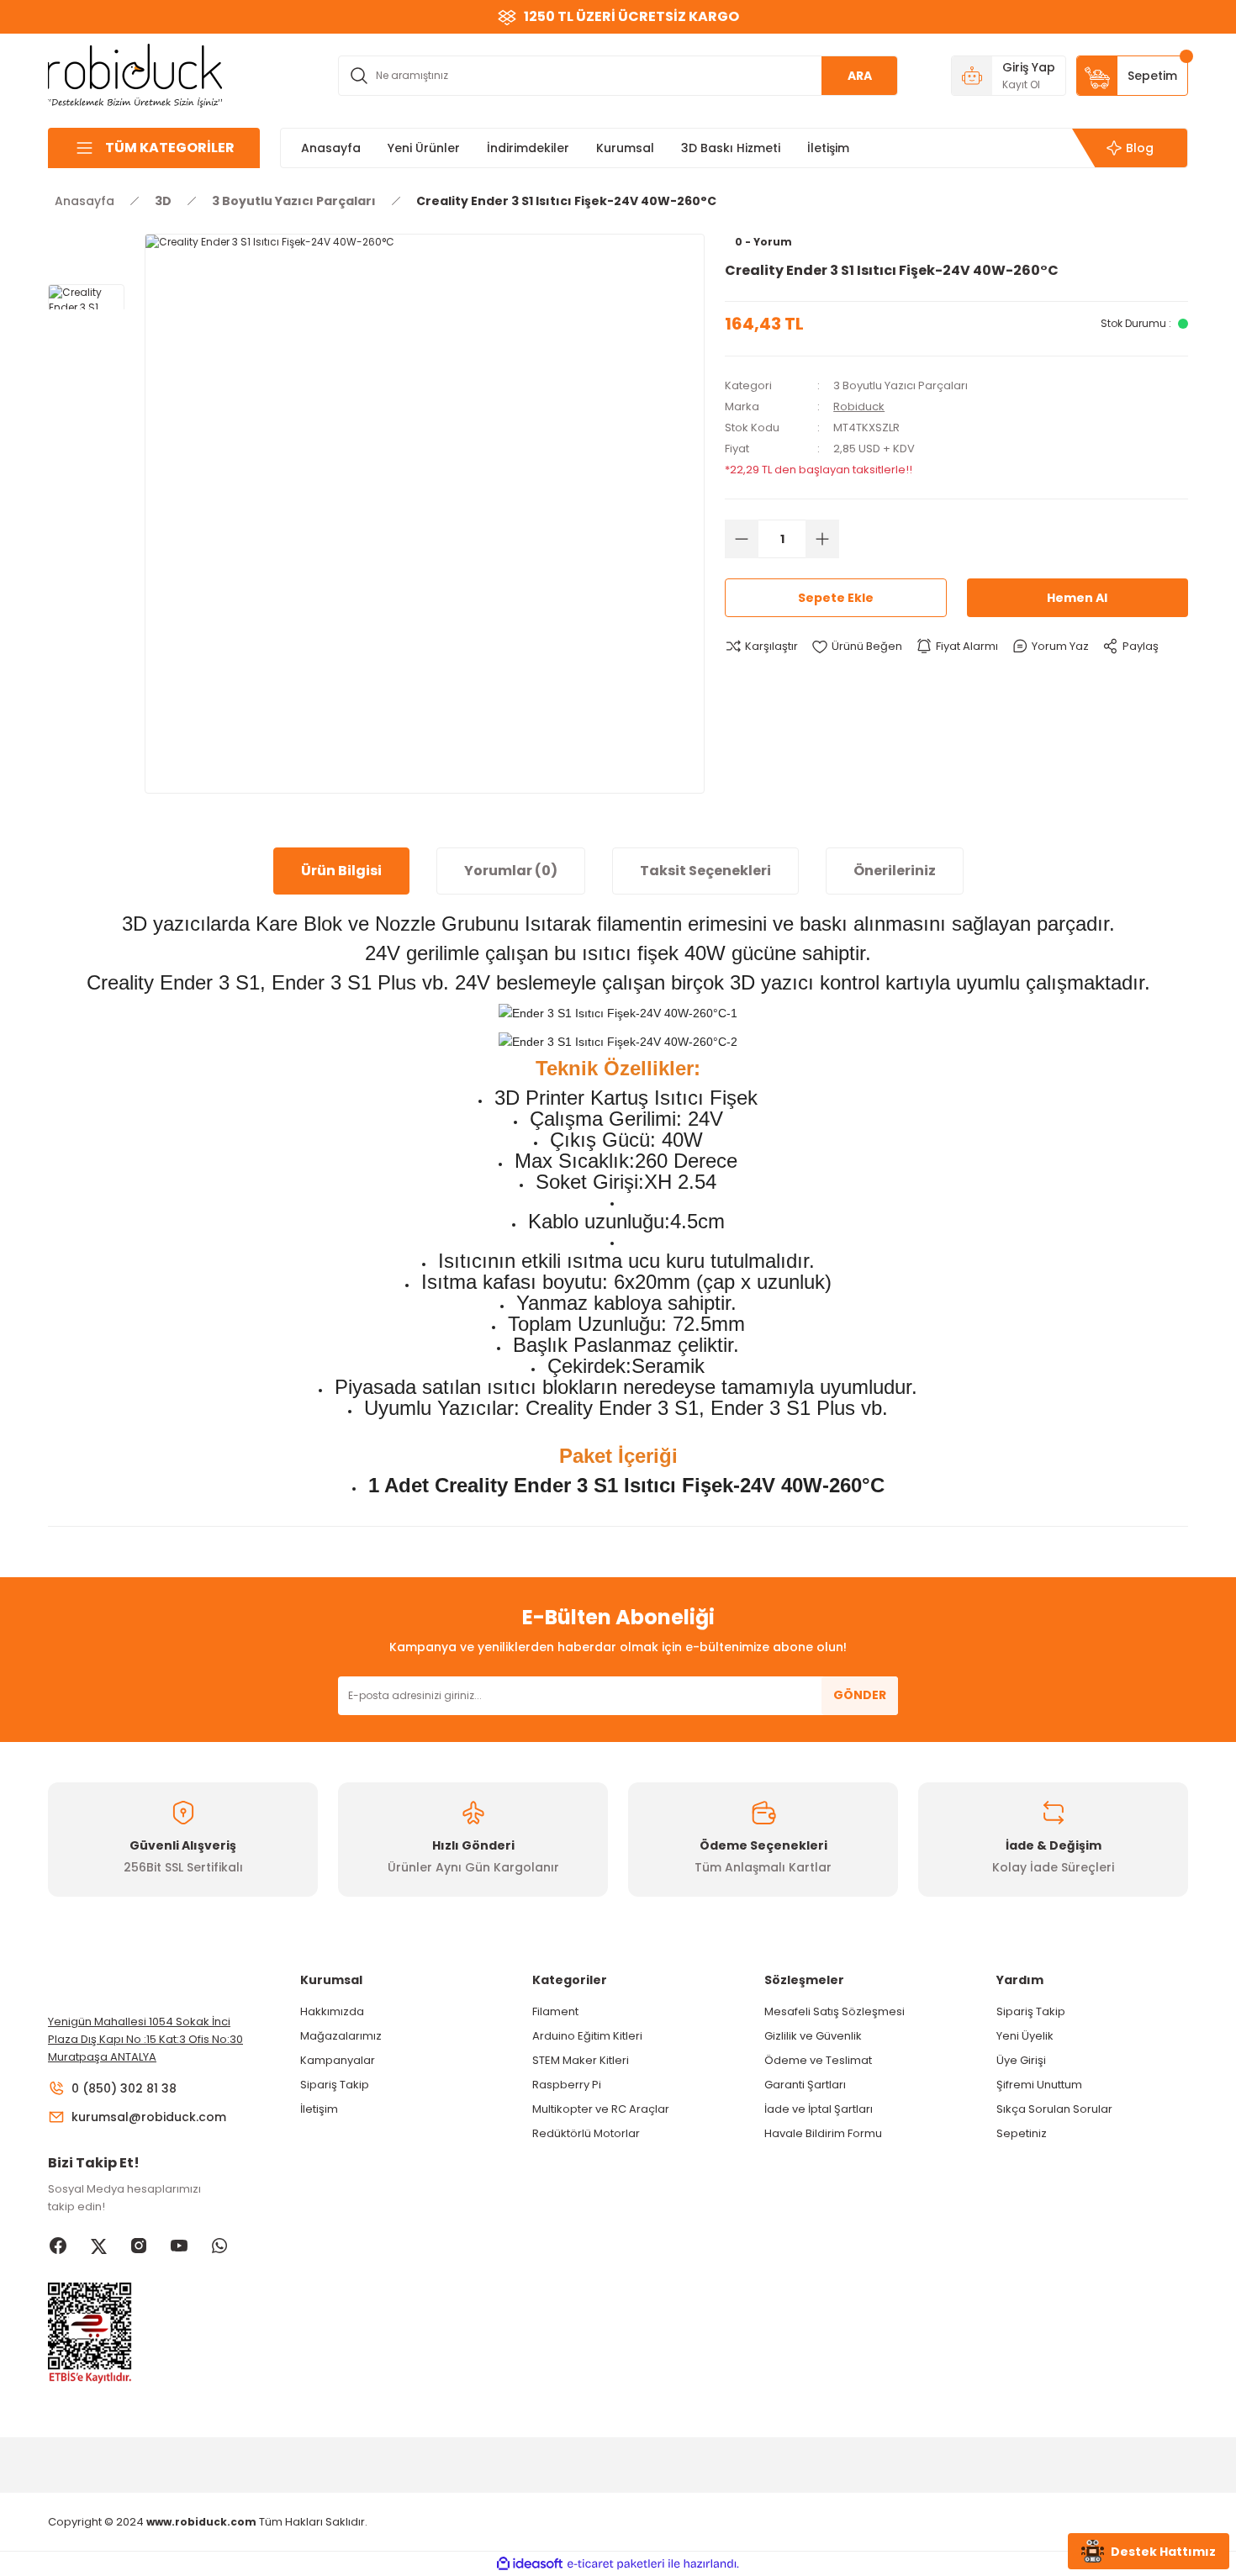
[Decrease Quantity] (742, 539)
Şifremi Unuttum (1039, 2085)
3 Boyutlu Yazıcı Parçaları (901, 385)
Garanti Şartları (805, 2085)
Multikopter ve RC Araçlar (601, 2109)
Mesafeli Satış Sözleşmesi (835, 2011)
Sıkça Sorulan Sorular (1054, 2109)
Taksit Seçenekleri (705, 871)
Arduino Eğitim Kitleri (587, 2036)
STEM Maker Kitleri (581, 2060)
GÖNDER (860, 1695)
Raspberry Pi (567, 2085)
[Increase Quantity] (822, 539)
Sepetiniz (1022, 2133)
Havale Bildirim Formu (823, 2133)
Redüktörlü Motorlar (586, 2133)
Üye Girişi (1021, 2060)
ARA (860, 76)
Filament (555, 2011)
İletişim (319, 2109)
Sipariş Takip (335, 2085)
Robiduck (859, 406)
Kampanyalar (338, 2060)
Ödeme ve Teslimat (818, 2060)
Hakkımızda (332, 2011)
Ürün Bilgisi (341, 871)
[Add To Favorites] (857, 647)
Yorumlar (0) (511, 871)
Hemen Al (1077, 598)
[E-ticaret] (616, 2563)
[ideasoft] (530, 2564)
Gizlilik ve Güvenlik (813, 2036)
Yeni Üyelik (1025, 2036)
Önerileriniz (895, 871)
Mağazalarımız (341, 2036)
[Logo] (135, 74)
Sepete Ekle (836, 598)
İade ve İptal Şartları (819, 2109)
